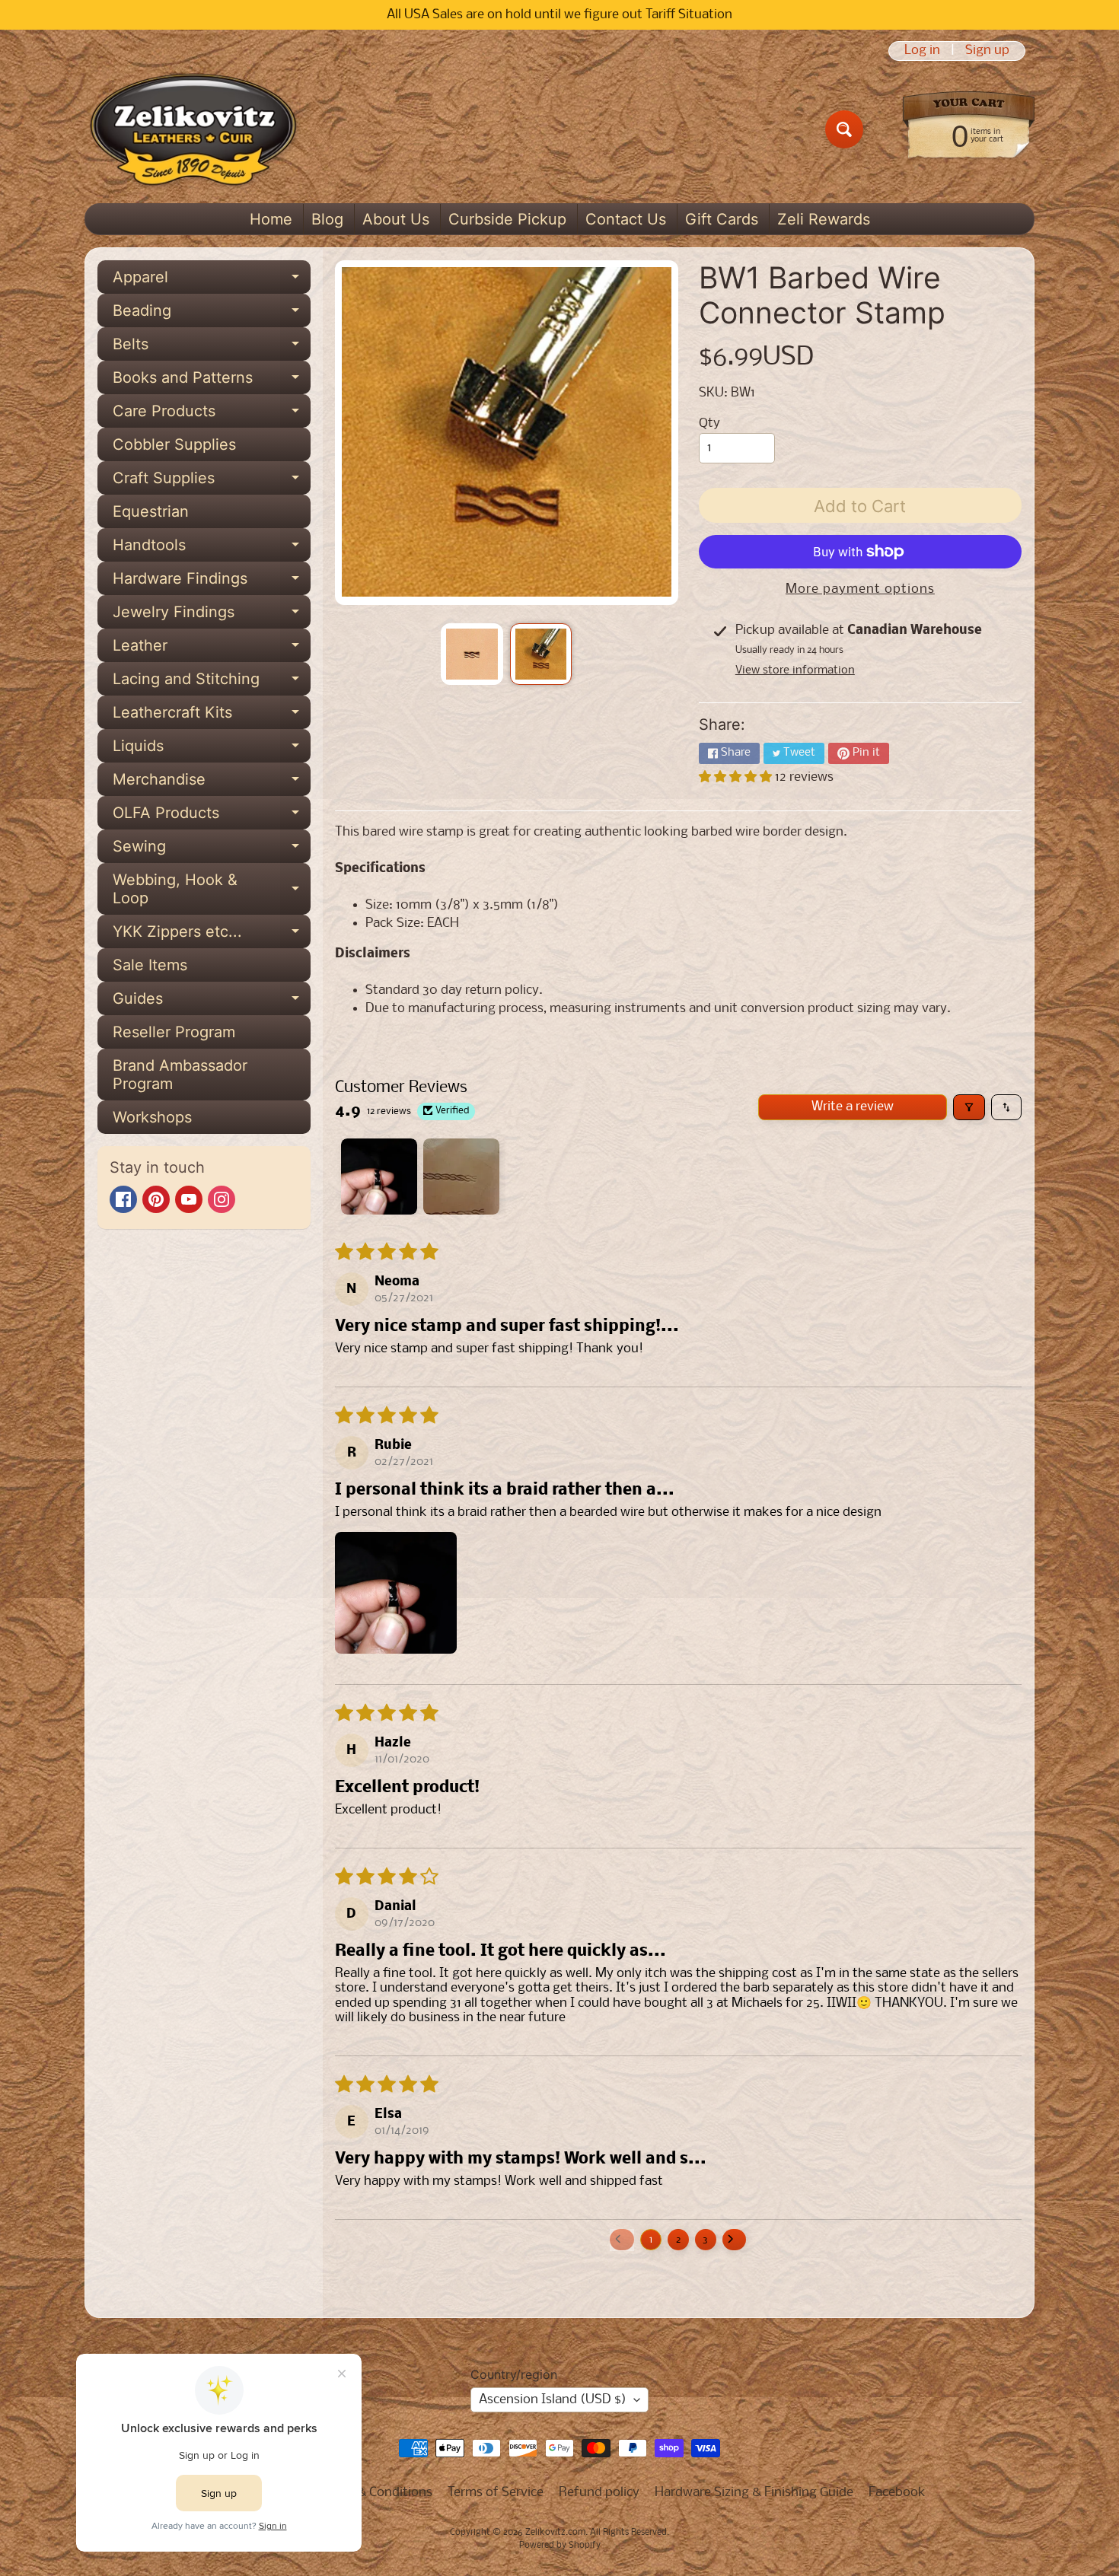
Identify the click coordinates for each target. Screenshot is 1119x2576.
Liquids (212, 750)
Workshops (152, 1117)
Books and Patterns (212, 381)
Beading (212, 314)
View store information (795, 670)
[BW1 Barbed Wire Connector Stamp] (472, 654)
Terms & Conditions (376, 2493)
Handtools (212, 549)
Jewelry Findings (212, 616)
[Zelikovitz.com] (193, 129)
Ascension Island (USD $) (553, 2400)
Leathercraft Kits (212, 716)
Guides (212, 1002)
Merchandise (212, 783)
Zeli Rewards (824, 219)
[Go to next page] (735, 2240)
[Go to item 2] (461, 1177)
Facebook (897, 2493)
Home (271, 219)
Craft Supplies (212, 482)
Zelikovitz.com (555, 2533)
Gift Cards (722, 219)
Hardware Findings (212, 582)
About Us (396, 219)
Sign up (987, 51)
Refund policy (599, 2493)
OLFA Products (212, 817)
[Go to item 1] (379, 1177)
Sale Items (150, 965)
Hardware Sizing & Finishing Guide (754, 2493)
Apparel (212, 281)
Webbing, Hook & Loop (212, 890)
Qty (709, 423)
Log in (922, 51)
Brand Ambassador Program (180, 1075)
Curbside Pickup (507, 219)
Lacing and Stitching (212, 683)
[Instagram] (222, 1199)
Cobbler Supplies (174, 444)
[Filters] (969, 1107)
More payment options (860, 589)
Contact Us (626, 219)
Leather (212, 649)
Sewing (212, 850)
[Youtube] (189, 1199)
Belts (212, 348)
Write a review (853, 1107)
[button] (737, 777)
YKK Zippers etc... (212, 935)
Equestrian (151, 511)
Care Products (212, 415)
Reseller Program (174, 1032)
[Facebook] (123, 1199)
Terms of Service (496, 2493)
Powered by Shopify (560, 2546)
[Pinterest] (156, 1199)
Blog (327, 219)
